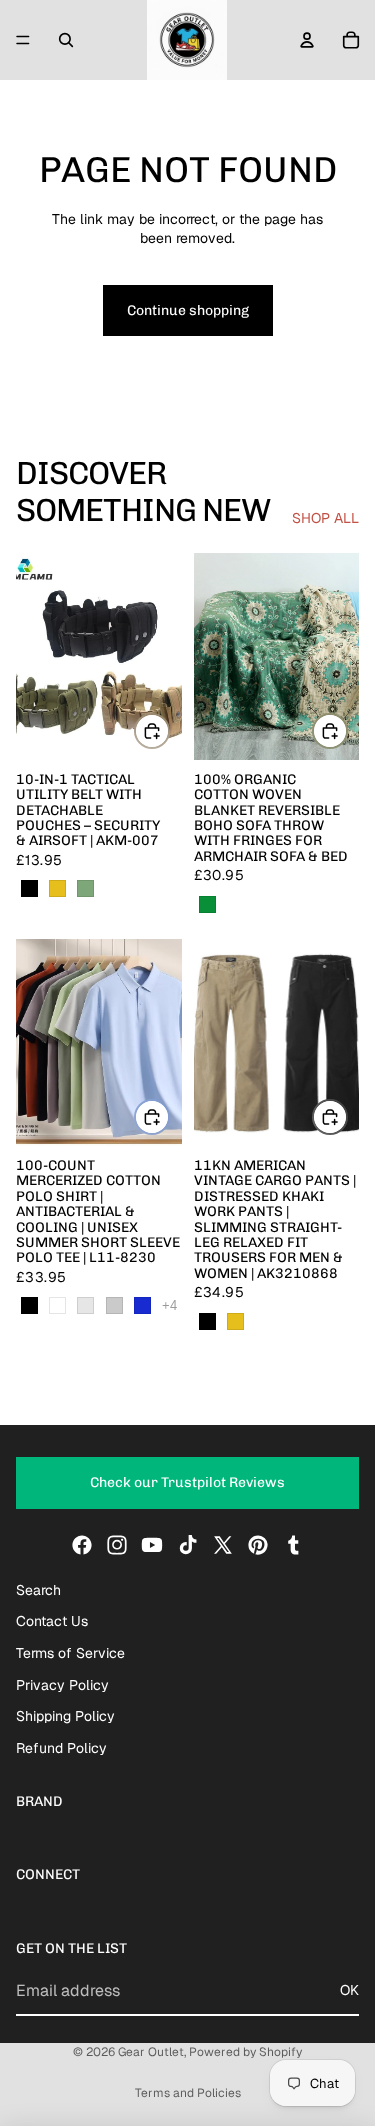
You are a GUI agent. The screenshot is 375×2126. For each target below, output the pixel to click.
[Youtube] (152, 1545)
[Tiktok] (188, 1545)
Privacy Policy (62, 1685)
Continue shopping (188, 310)
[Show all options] (169, 1305)
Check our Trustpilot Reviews (187, 1483)
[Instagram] (117, 1545)
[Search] (66, 40)
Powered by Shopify (245, 2052)
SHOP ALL (325, 518)
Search (38, 1590)
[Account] (307, 40)
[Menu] (23, 40)
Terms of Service (70, 1653)
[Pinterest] (258, 1545)
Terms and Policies (188, 2093)
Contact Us (52, 1622)
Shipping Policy (65, 1717)
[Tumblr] (293, 1545)
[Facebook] (82, 1545)
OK (349, 1990)
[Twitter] (223, 1545)
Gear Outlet (151, 2052)
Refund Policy (61, 1748)
